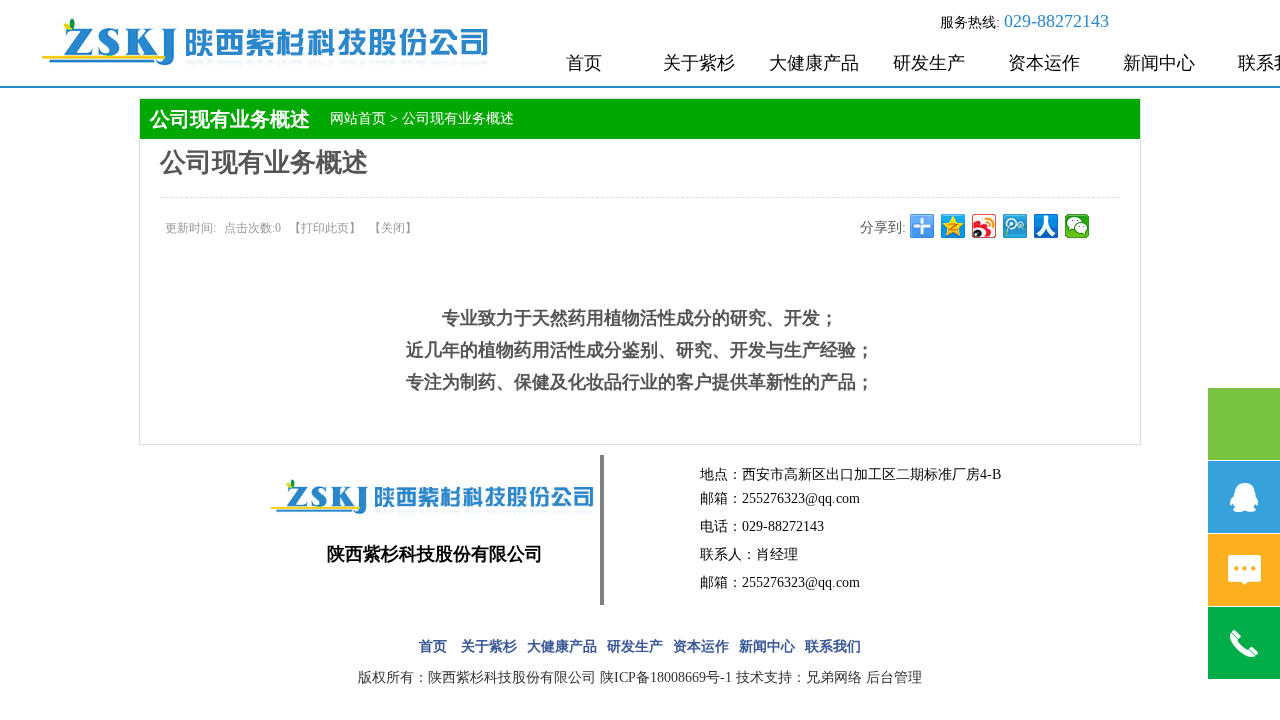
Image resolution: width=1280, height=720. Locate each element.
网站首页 (358, 118)
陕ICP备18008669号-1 (666, 677)
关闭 (393, 228)
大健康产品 (814, 63)
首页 (584, 63)
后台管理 (894, 677)
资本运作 (1044, 63)
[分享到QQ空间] (953, 226)
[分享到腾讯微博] (1015, 226)
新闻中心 (1159, 63)
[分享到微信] (1077, 226)
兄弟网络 (834, 677)
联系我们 (833, 646)
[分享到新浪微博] (984, 226)
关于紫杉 (699, 63)
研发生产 (929, 63)
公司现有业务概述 (458, 118)
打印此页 (325, 228)
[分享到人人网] (1046, 226)
